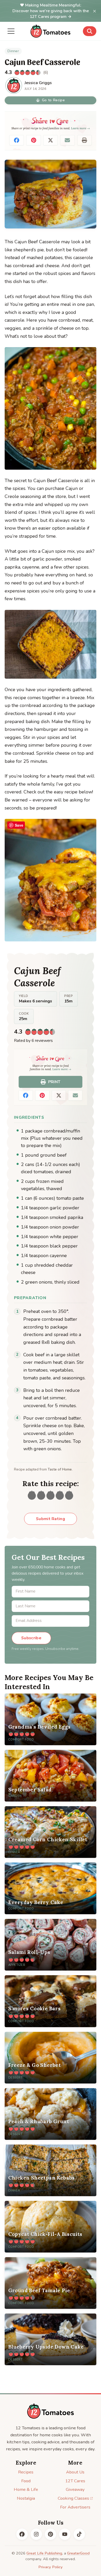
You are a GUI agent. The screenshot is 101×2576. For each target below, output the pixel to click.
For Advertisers (75, 2507)
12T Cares (75, 2481)
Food (26, 2481)
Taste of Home (60, 1469)
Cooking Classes (73, 2498)
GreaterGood (78, 2553)
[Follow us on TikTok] (79, 2534)
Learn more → (80, 128)
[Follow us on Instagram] (36, 2534)
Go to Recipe (53, 100)
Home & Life (26, 2489)
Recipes (26, 2472)
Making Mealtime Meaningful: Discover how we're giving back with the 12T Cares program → (51, 11)
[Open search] (90, 31)
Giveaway (75, 2489)
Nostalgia (26, 2498)
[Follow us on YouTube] (65, 2534)
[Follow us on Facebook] (22, 2534)
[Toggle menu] (11, 31)
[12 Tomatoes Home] (51, 2411)
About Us (75, 2472)
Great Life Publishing (44, 2553)
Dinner (13, 51)
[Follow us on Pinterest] (51, 2534)
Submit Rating (51, 1519)
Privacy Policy (51, 2567)
